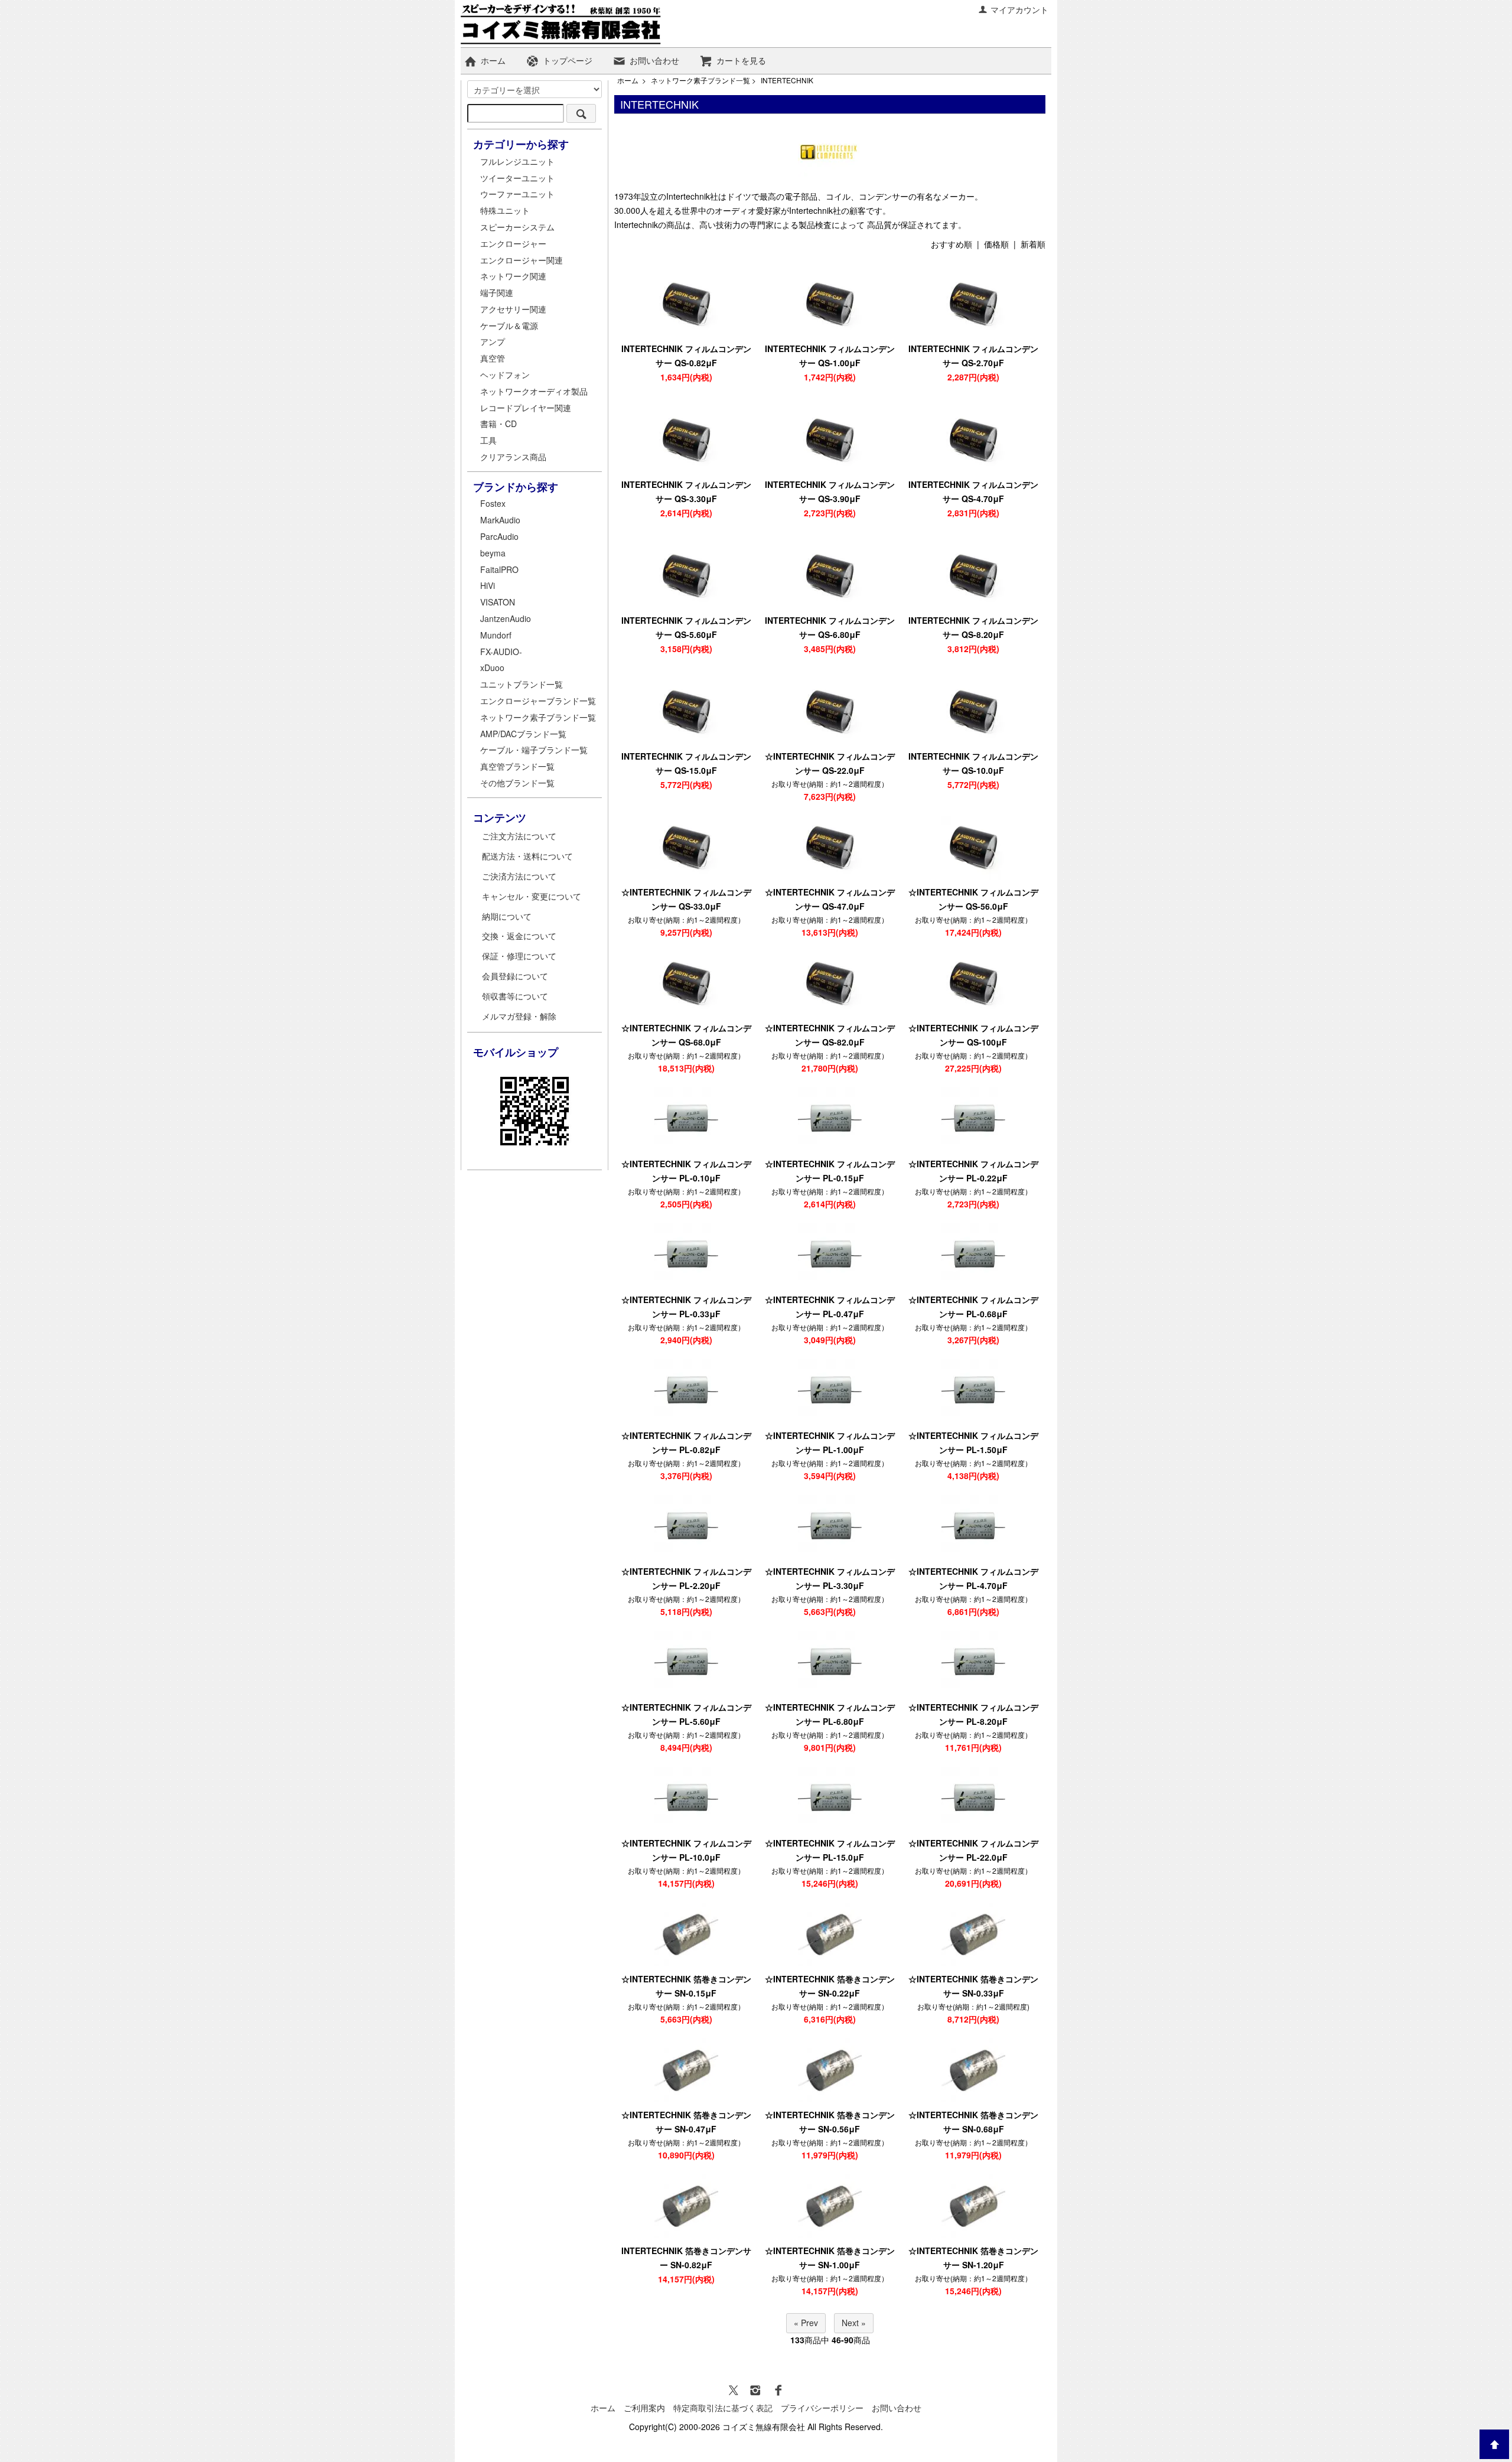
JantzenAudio (506, 618)
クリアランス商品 (513, 457)
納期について (507, 916)
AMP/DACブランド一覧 (523, 734)
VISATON (498, 602)
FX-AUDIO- (501, 652)
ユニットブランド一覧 (522, 684)
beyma (493, 553)
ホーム (493, 60)
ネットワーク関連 (513, 276)
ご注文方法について (519, 836)
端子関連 (497, 292)
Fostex (493, 503)
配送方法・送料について (527, 856)
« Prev (806, 2323)
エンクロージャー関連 (522, 260)
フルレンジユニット (517, 161)
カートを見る (741, 60)
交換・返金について (519, 936)
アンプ (493, 341)
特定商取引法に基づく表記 (723, 2408)
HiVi (488, 585)
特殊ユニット (505, 210)
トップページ (568, 60)
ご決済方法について (519, 876)
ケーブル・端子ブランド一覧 (534, 750)
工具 (488, 440)
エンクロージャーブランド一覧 (538, 701)
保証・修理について (519, 956)
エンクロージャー (513, 243)
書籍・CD (498, 424)
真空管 (493, 358)
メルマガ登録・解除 (519, 1016)
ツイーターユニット (517, 178)
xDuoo (492, 667)
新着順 (1033, 244)
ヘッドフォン (505, 374)
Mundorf (496, 635)
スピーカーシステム (517, 227)
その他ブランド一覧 (517, 783)
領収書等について (515, 996)
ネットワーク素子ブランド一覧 (700, 80)
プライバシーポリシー (822, 2408)
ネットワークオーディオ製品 (534, 391)
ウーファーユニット (517, 194)
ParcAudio (499, 536)
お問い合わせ (654, 60)
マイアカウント (1019, 9)
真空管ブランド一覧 (517, 766)
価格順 (996, 244)
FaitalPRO (499, 569)
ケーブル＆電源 (509, 325)
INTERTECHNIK (787, 80)
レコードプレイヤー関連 (526, 408)
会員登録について (515, 976)
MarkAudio (500, 520)
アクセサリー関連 (513, 309)
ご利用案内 (644, 2408)
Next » (854, 2323)
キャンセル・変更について (532, 896)
